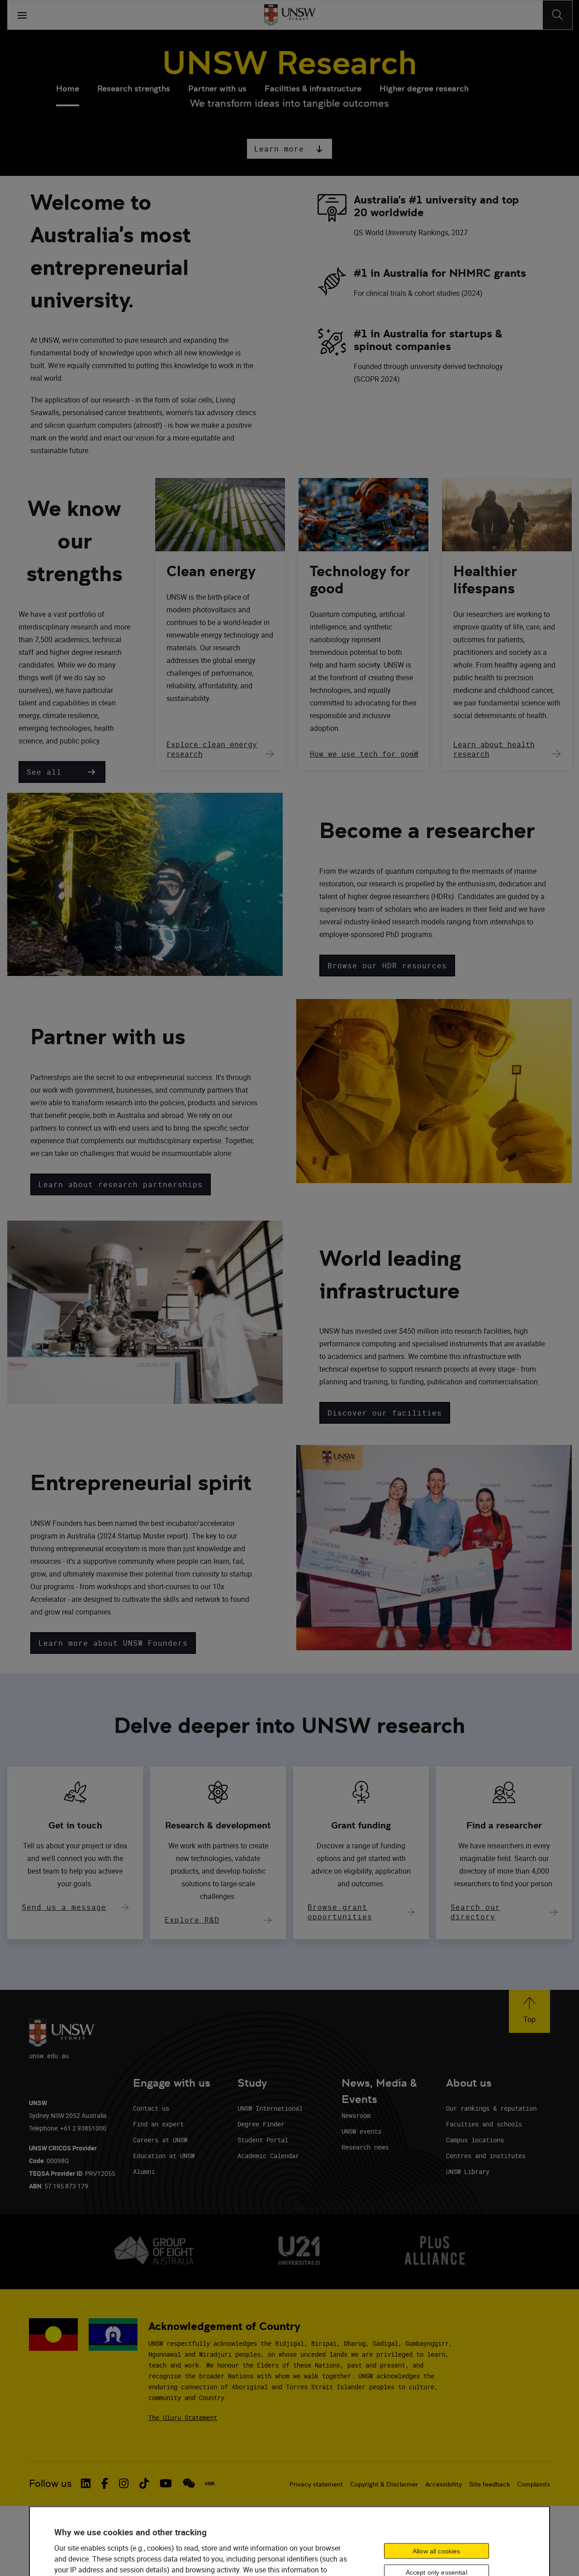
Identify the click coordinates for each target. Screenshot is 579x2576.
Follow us (50, 2484)
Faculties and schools (484, 2124)
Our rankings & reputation (491, 2108)
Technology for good (360, 580)
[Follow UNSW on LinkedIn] (86, 2483)
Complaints (534, 2484)
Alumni (144, 2171)
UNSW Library (468, 2171)
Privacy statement (316, 2484)
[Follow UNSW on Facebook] (105, 2483)
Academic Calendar (268, 2156)
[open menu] (22, 15)
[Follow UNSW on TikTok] (144, 2483)
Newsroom (356, 2115)
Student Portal (263, 2140)
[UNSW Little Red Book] (210, 2484)
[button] (289, 149)
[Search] (558, 15)
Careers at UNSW (160, 2140)
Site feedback (489, 2484)
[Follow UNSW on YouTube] (166, 2483)
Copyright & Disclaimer (384, 2484)
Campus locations (475, 2140)
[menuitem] (68, 90)
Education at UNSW (164, 2156)
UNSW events (361, 2131)
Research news (365, 2147)
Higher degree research (424, 88)
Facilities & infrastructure (313, 88)
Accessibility (444, 2484)
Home (68, 88)
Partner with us (217, 88)
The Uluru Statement (183, 2417)
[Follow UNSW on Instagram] (124, 2483)
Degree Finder (261, 2124)
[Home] (290, 15)
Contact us (151, 2108)
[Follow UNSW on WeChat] (189, 2483)
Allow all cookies (436, 2551)
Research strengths (134, 88)
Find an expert (158, 2124)
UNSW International (270, 2108)
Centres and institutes (486, 2156)
